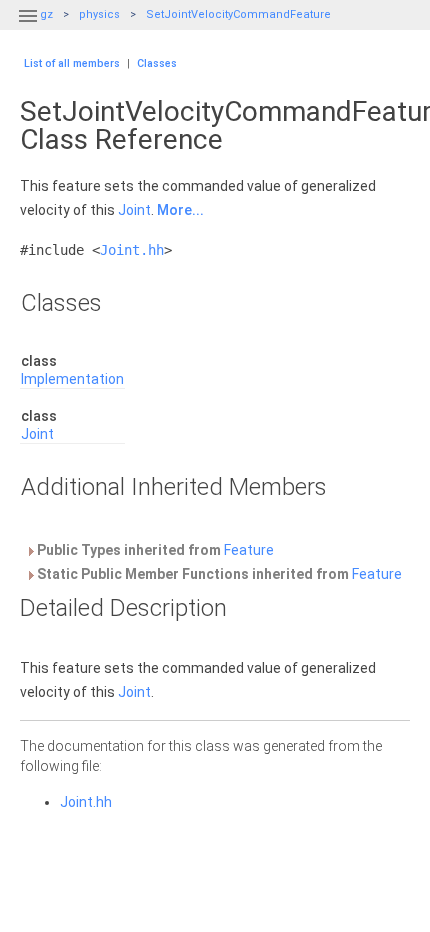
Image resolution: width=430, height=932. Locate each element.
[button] (28, 28)
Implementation (72, 379)
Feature (249, 550)
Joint (134, 210)
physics (99, 14)
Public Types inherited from (154, 550)
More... (180, 210)
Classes (157, 63)
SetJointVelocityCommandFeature (238, 14)
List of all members (72, 63)
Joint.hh (132, 250)
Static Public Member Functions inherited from (218, 574)
